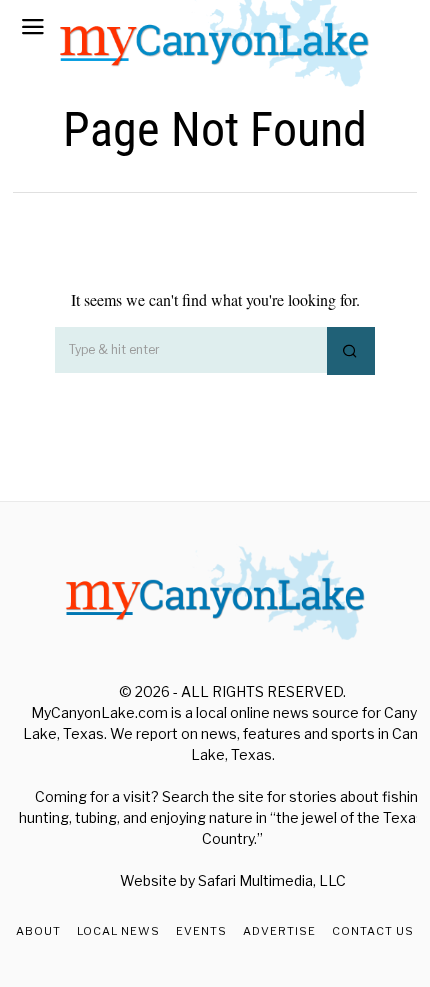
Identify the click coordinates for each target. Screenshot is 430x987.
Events (201, 931)
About (38, 931)
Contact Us (373, 931)
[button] (351, 351)
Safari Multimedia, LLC (272, 880)
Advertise (279, 931)
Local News (118, 931)
